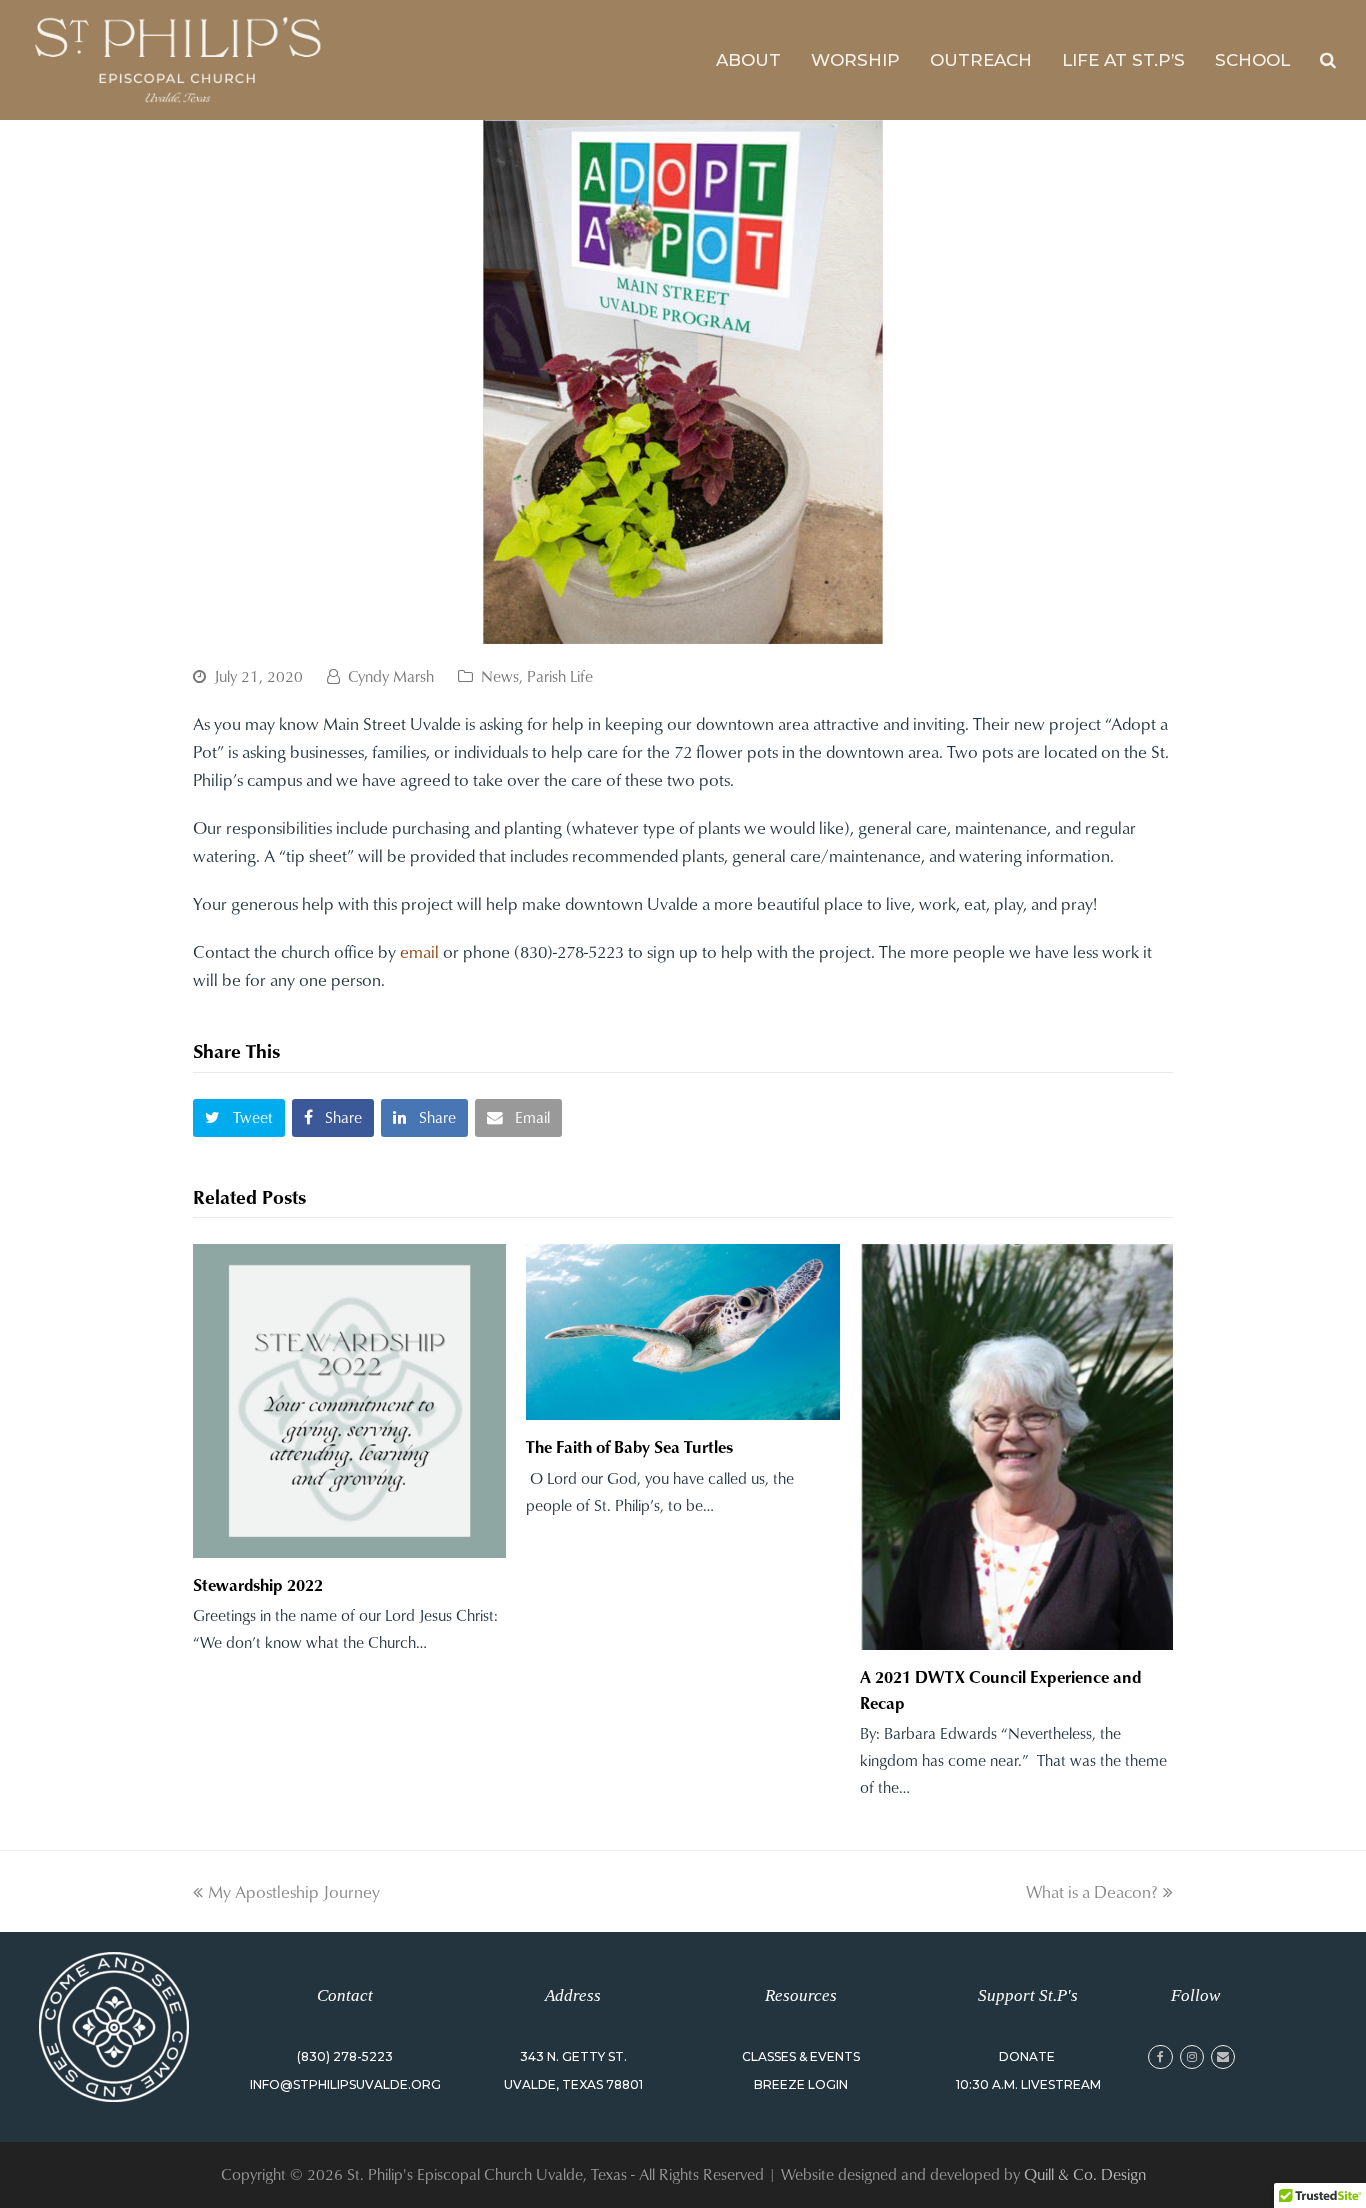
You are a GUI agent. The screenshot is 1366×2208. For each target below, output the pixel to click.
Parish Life (560, 676)
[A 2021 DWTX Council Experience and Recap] (1016, 1447)
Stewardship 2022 (258, 1584)
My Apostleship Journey (294, 1891)
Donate (1027, 2056)
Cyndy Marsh (391, 676)
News (500, 676)
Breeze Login (801, 2084)
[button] (239, 1118)
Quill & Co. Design (1085, 2174)
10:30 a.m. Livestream (1028, 2084)
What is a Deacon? (1092, 1891)
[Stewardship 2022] (349, 1400)
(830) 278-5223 (345, 2056)
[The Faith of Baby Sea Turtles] (682, 1332)
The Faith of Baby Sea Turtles (629, 1446)
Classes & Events (801, 2056)
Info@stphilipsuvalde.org (345, 2084)
